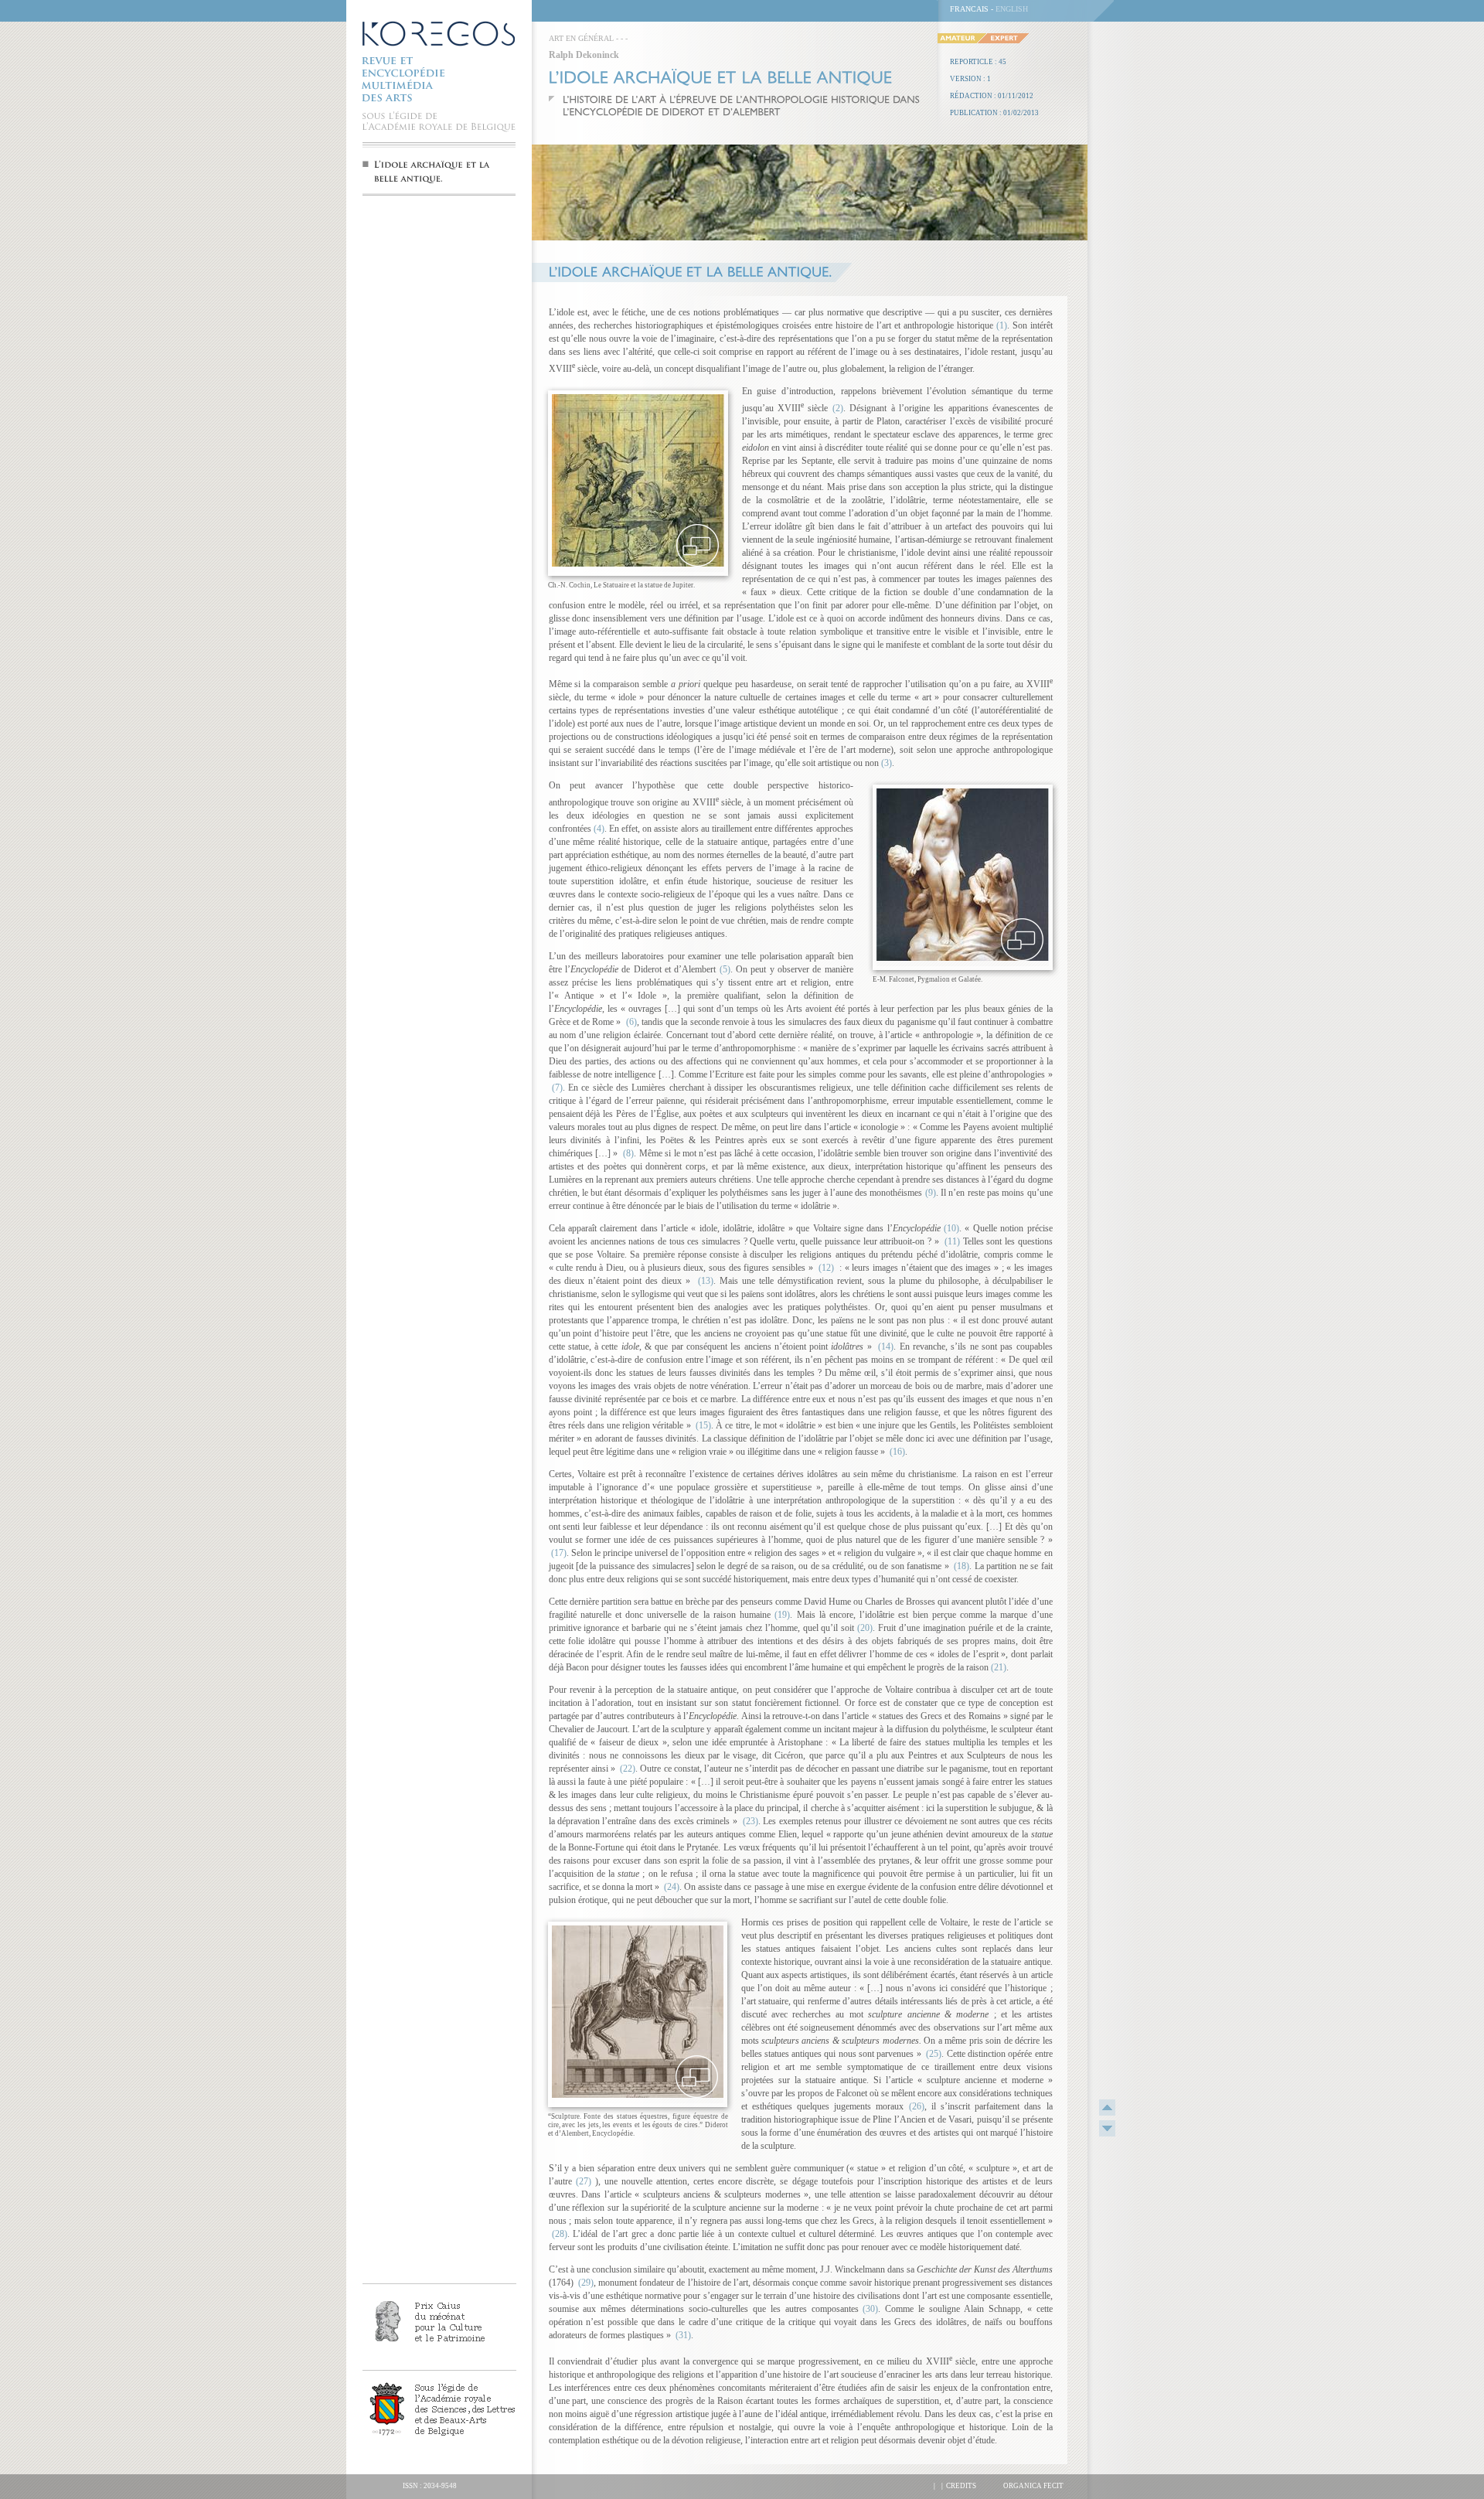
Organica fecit (1033, 2486)
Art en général (581, 38)
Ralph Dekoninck (584, 55)
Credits (961, 2486)
